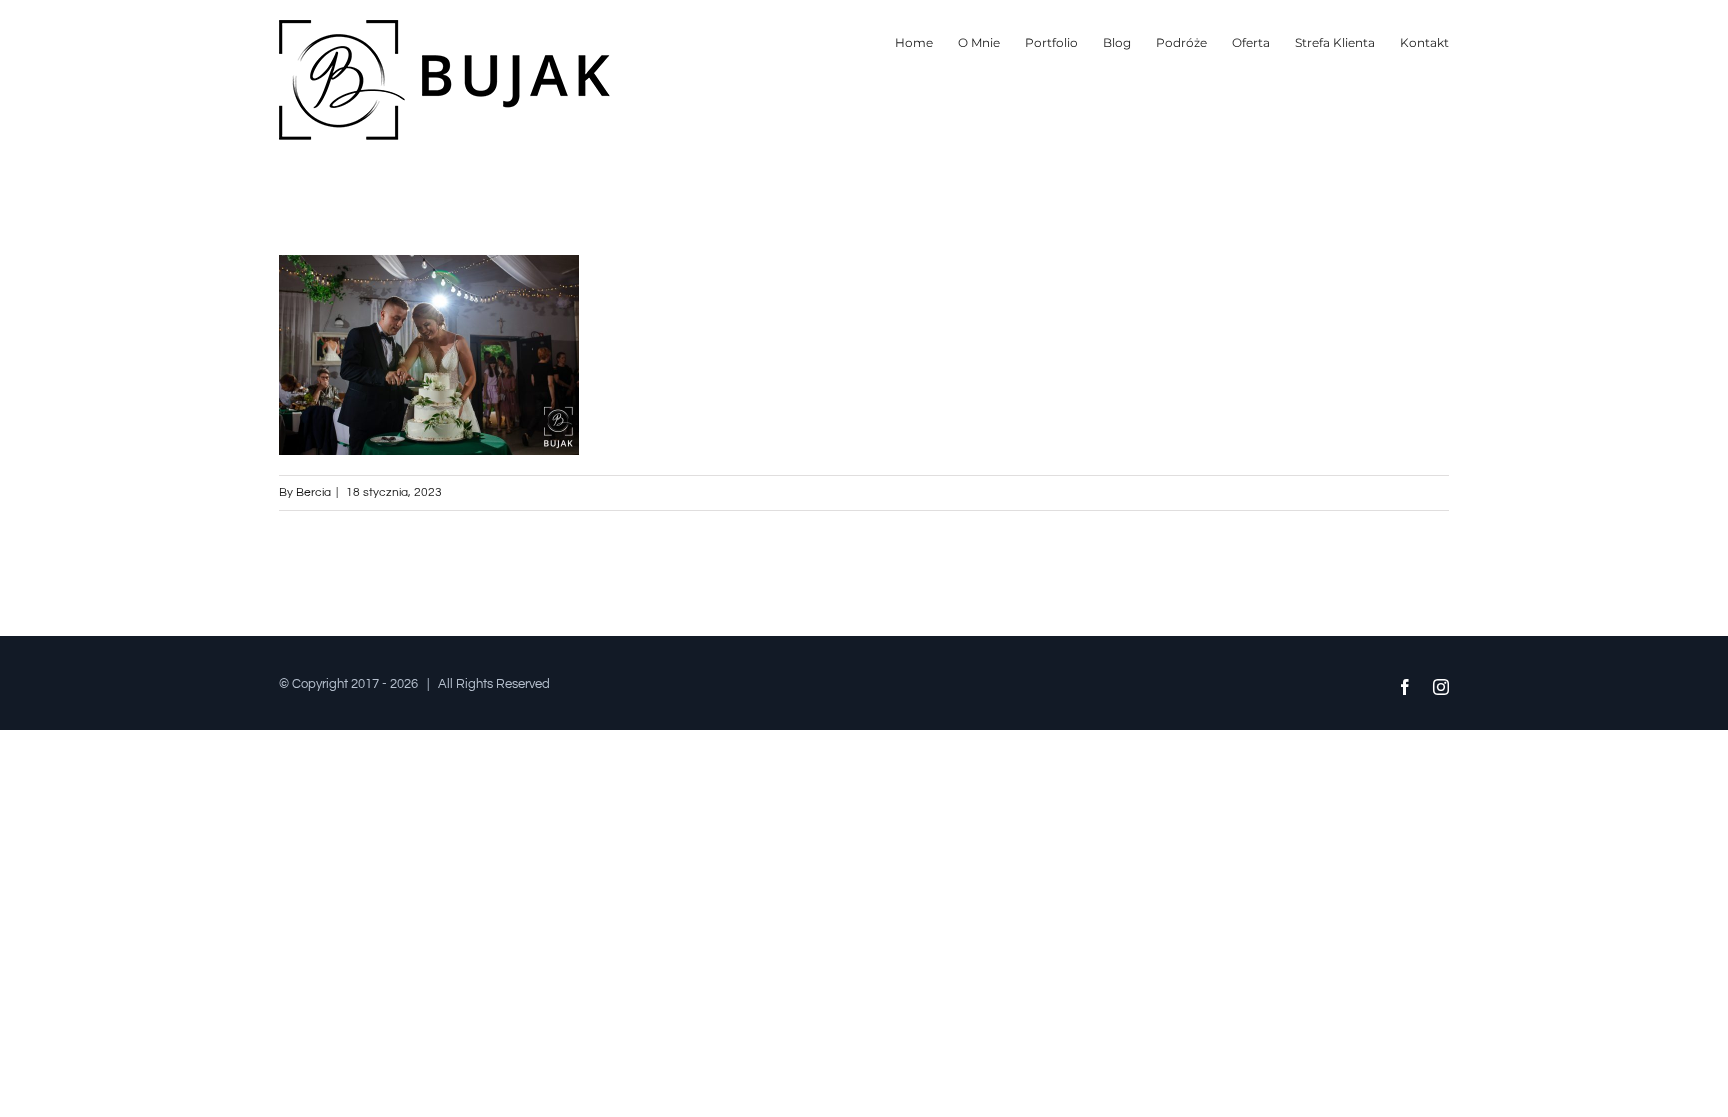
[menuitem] (926, 42)
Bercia (313, 492)
